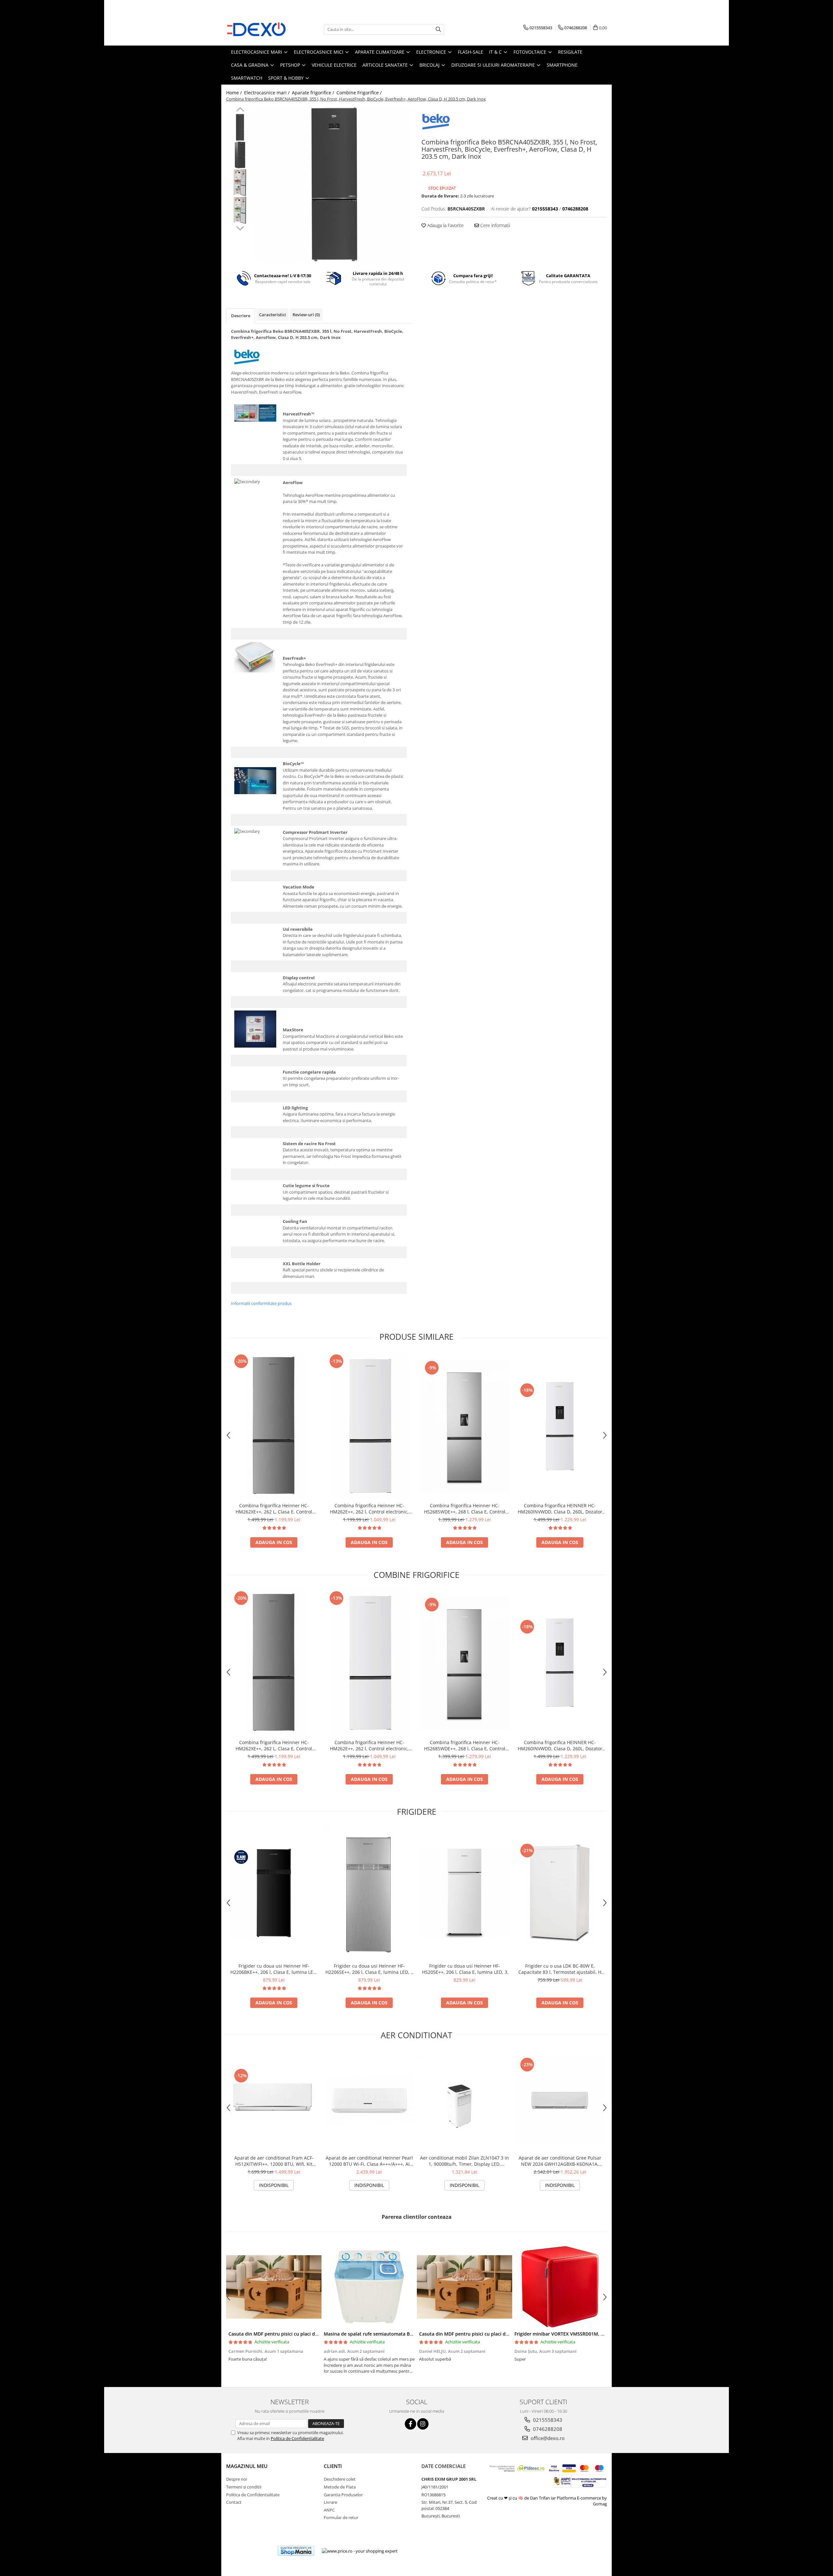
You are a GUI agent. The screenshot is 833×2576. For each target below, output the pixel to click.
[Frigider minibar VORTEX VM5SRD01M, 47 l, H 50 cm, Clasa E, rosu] (560, 2287)
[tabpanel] (334, 184)
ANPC (329, 2510)
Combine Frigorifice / (360, 93)
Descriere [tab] (241, 316)
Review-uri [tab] (306, 315)
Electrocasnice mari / (267, 93)
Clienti (333, 2466)
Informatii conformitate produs (261, 1303)
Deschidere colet (340, 2479)
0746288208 (547, 2429)
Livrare (330, 2502)
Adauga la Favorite (445, 225)
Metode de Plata (340, 2487)
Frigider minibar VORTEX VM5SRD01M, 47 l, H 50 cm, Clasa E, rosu (587, 2334)
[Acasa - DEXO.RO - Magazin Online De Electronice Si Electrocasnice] (259, 29)
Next (240, 227)
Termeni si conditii (244, 2487)
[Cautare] (438, 29)
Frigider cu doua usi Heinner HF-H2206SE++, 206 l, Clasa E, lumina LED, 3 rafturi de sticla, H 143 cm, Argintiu (369, 1969)
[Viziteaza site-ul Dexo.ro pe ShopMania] (296, 2551)
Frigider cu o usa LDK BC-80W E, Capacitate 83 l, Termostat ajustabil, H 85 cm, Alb (560, 1969)
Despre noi (237, 2479)
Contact (234, 2502)
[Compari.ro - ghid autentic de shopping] (249, 2551)
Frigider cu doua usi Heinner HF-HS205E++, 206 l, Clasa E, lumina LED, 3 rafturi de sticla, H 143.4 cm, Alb (465, 1969)
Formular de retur (341, 2517)
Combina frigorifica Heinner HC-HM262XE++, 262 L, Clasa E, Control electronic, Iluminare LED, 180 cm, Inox (274, 1509)
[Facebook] (410, 2424)
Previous (240, 110)
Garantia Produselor (343, 2495)
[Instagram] (423, 2424)
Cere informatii (495, 225)
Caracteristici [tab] (273, 315)
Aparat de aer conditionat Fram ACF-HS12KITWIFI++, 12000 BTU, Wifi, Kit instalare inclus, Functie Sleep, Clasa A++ (274, 2161)
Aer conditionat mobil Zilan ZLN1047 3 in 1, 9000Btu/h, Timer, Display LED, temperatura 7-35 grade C (464, 2161)
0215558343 (547, 2420)
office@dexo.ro (547, 2438)
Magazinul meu (247, 2466)
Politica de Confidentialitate (297, 2438)
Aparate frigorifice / (314, 93)
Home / (235, 93)
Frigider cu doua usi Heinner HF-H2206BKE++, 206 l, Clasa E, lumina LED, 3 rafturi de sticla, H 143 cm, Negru (274, 1969)
